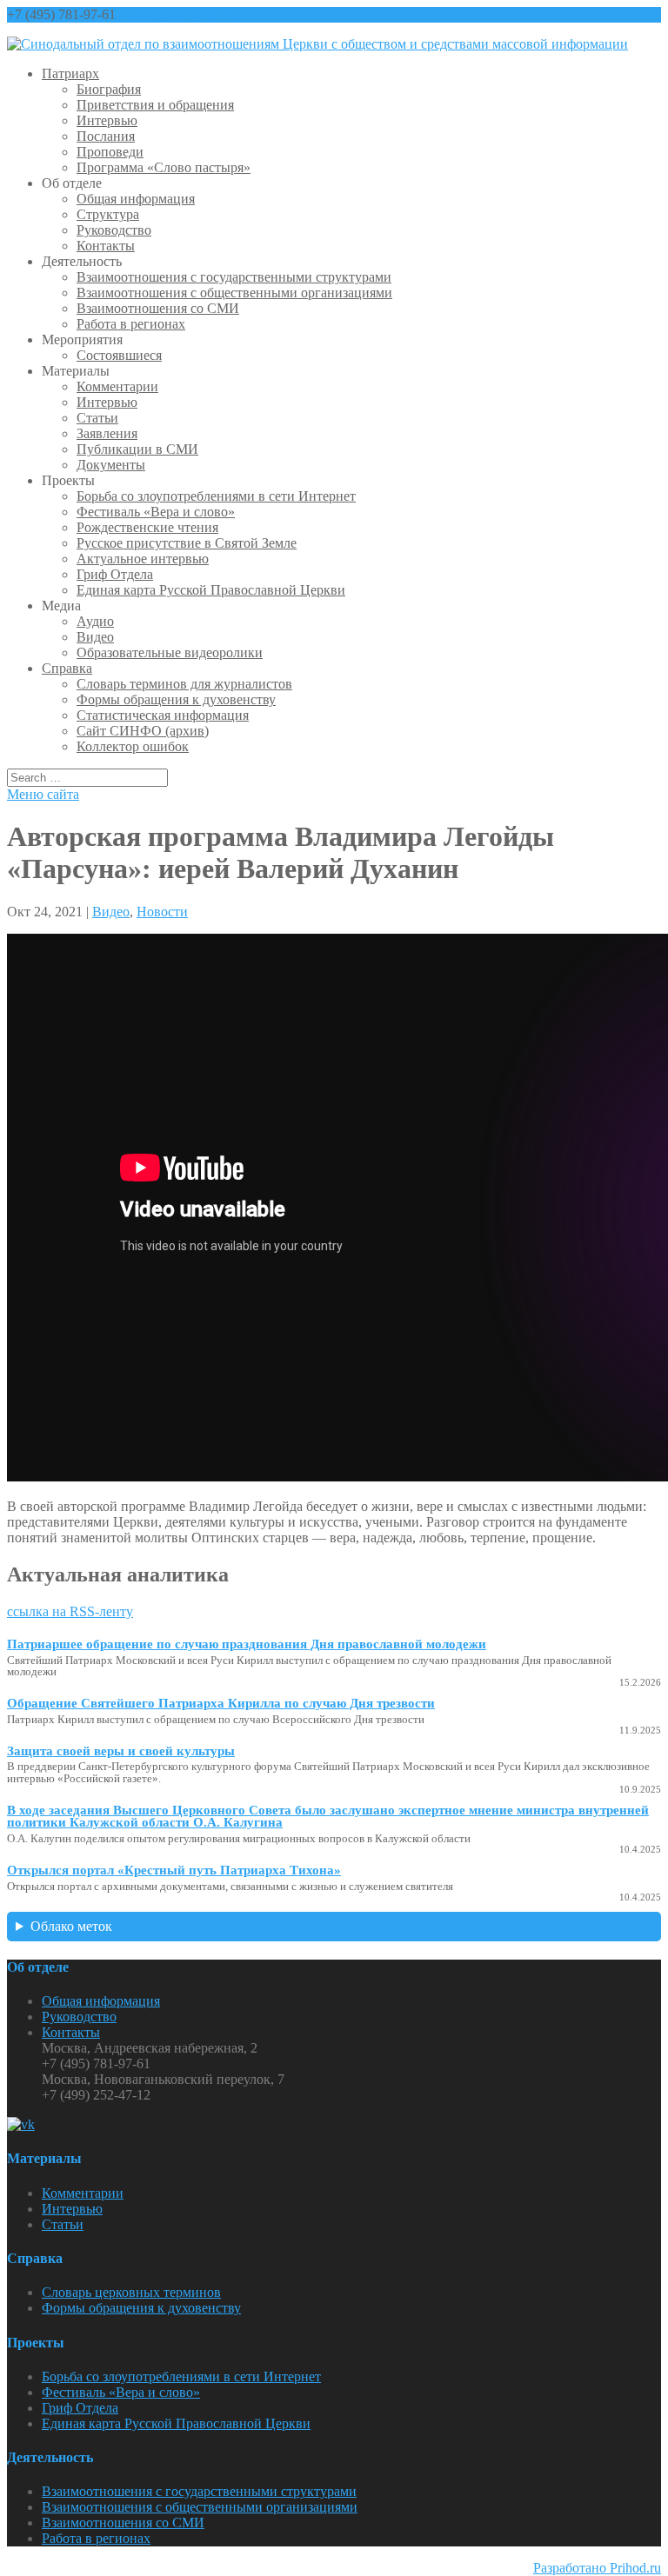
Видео (95, 637)
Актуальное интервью (143, 559)
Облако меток (71, 1926)
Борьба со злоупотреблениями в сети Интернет (216, 496)
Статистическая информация (163, 715)
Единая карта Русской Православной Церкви (211, 590)
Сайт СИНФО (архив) (143, 731)
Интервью (107, 120)
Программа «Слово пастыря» (164, 167)
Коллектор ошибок (133, 746)
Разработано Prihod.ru (597, 2568)
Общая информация (136, 199)
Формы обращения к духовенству (176, 699)
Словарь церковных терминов (131, 2292)
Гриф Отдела (115, 574)
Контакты (106, 246)
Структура (108, 214)
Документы (111, 465)
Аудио (95, 621)
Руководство (114, 230)
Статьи (97, 418)
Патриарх (70, 73)
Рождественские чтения (147, 527)
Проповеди (110, 152)
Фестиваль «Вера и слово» (156, 512)
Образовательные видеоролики (170, 652)
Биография (109, 89)
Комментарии (117, 386)
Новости (162, 912)
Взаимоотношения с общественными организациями (234, 293)
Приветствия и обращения (155, 105)
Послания (106, 136)
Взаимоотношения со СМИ (158, 308)
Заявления (107, 433)
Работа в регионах (131, 324)
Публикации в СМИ (137, 449)
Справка (67, 668)
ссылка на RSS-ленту (70, 1611)
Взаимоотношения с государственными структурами (234, 277)
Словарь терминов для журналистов (184, 684)
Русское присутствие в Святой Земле (187, 543)
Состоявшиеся (119, 355)
